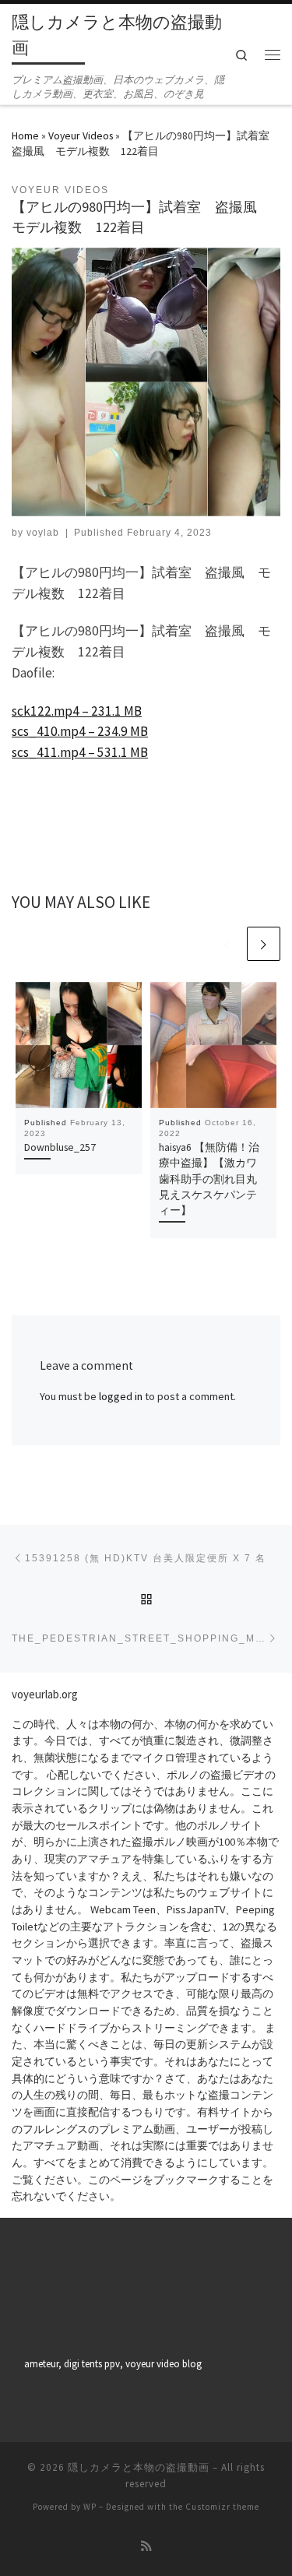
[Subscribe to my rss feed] (146, 2546)
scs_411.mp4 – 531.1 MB (80, 752)
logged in (121, 1396)
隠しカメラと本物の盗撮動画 (139, 2467)
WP (90, 2507)
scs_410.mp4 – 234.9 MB (80, 731)
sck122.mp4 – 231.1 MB (77, 711)
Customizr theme (222, 2507)
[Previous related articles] (227, 943)
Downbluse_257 (60, 1147)
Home (25, 135)
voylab (43, 533)
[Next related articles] (264, 943)
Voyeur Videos (81, 135)
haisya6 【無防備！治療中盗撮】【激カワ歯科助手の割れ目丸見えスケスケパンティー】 (209, 1179)
